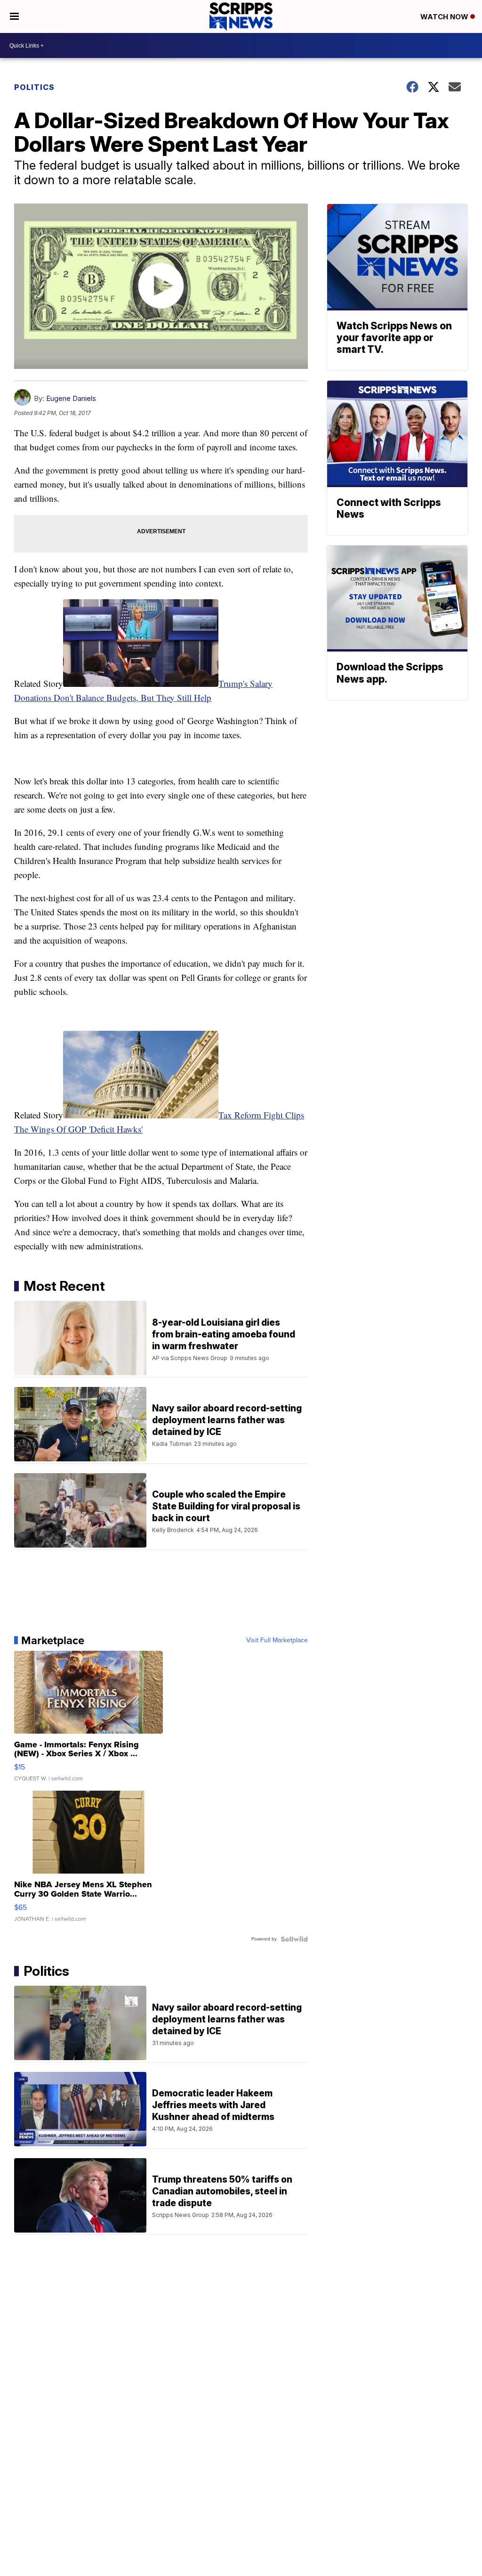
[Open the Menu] (14, 16)
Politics (34, 87)
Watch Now (445, 17)
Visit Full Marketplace (277, 1640)
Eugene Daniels (71, 398)
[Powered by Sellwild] (294, 1939)
